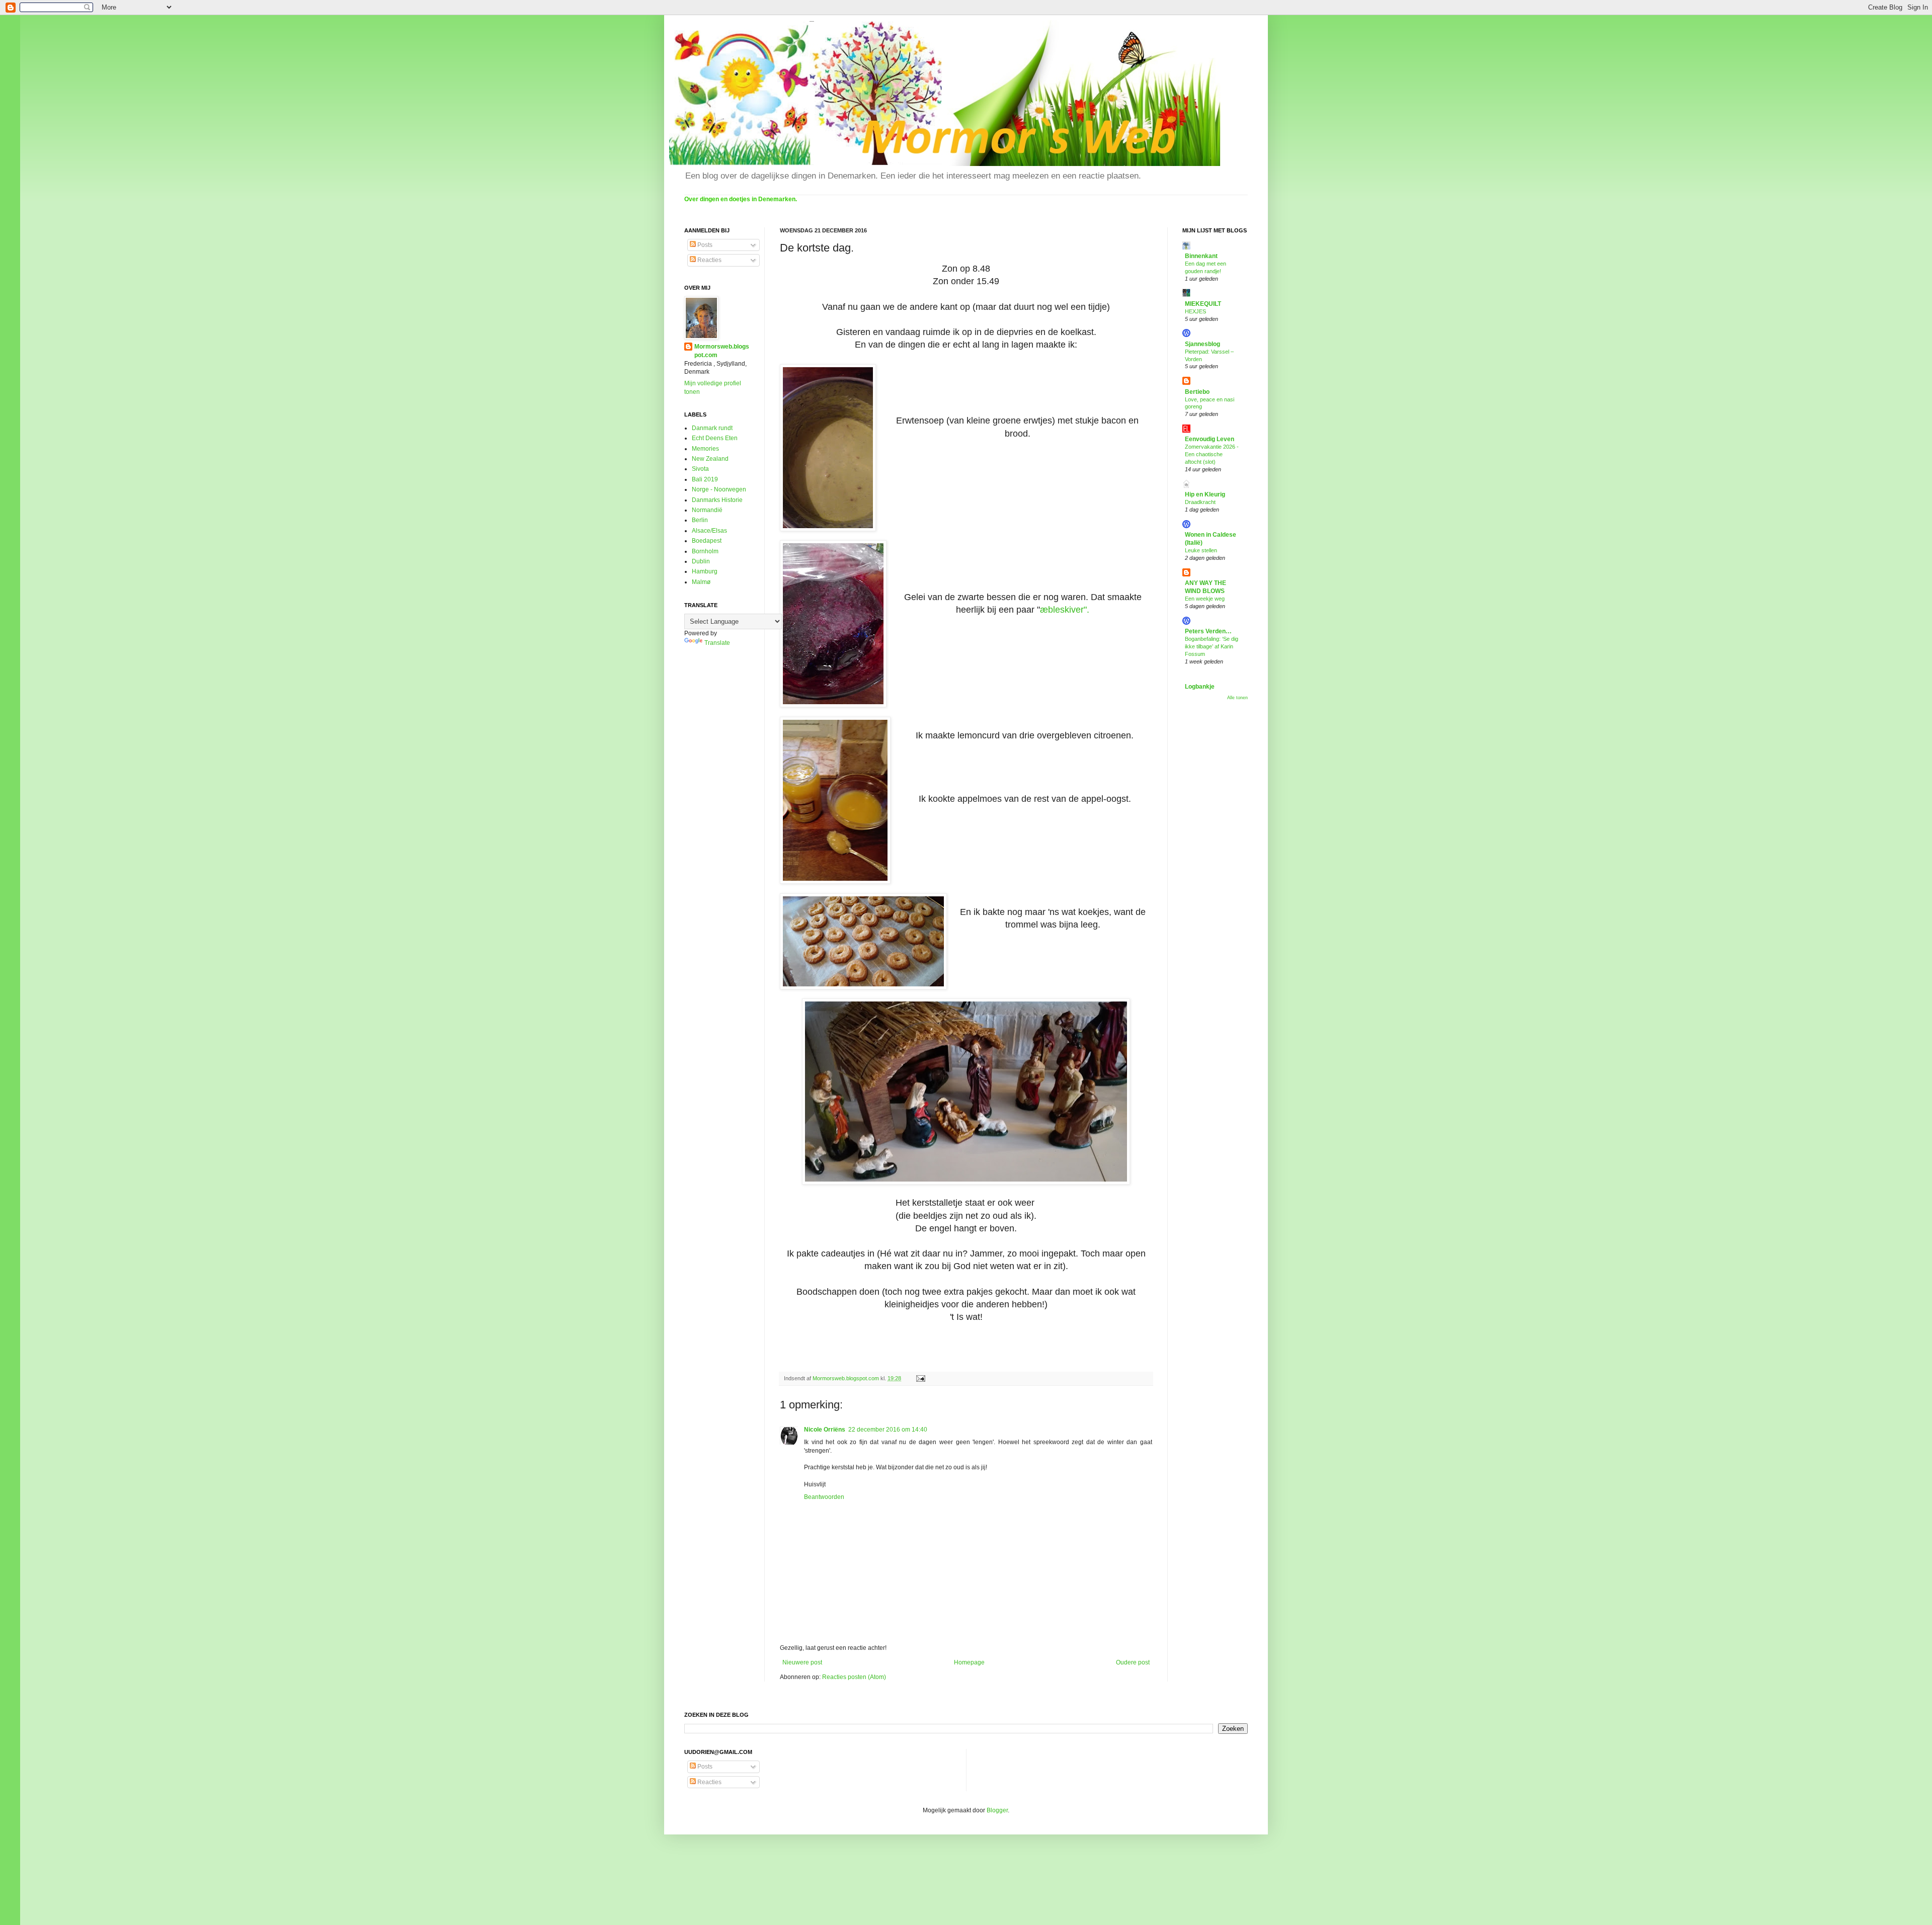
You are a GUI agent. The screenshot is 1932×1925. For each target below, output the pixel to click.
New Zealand (710, 459)
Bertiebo (1197, 392)
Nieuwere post (802, 1662)
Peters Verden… (1208, 631)
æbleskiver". (1065, 610)
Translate (717, 643)
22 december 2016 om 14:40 (888, 1430)
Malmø (701, 582)
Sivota (700, 469)
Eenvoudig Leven (1210, 439)
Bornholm (705, 551)
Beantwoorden (824, 1497)
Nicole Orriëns (825, 1430)
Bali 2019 (705, 479)
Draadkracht (1200, 502)
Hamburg (705, 571)
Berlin (700, 520)
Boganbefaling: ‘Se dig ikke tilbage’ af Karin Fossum (1212, 646)
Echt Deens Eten (715, 438)
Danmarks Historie (717, 500)
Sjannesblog (1202, 344)
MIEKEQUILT (1203, 304)
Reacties (709, 260)
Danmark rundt (712, 428)
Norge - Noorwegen (719, 489)
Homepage (969, 1662)
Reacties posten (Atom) (854, 1677)
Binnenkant (1201, 256)
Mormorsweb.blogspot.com (722, 351)
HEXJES (1195, 311)
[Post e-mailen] (920, 1378)
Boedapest (707, 541)
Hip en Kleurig (1205, 494)
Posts (704, 245)
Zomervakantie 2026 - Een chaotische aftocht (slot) (1212, 454)
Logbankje (1200, 687)
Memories (705, 449)
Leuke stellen (1201, 550)
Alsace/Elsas (709, 531)
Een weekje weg (1205, 599)
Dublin (701, 561)
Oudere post (1133, 1662)
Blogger (997, 1810)
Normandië (707, 510)
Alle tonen (1237, 698)
